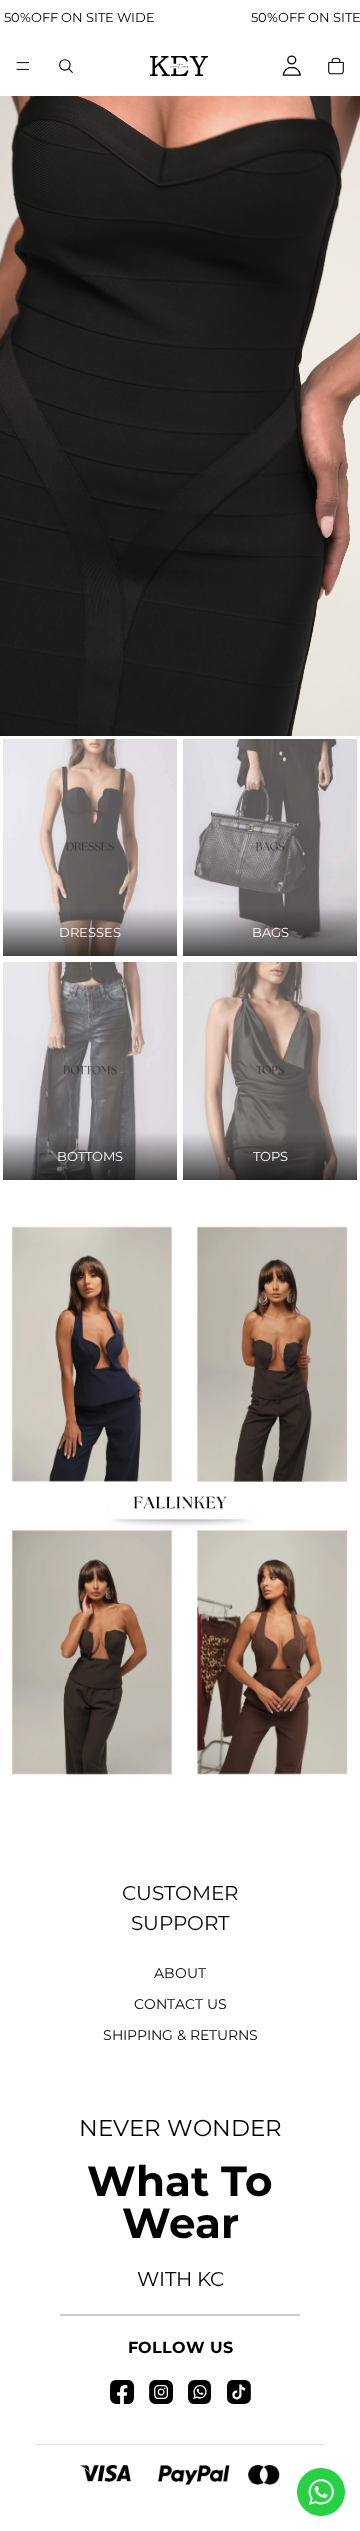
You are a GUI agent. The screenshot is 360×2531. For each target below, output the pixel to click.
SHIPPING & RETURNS (180, 2035)
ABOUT (180, 1973)
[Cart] (336, 66)
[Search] (66, 66)
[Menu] (23, 66)
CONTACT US (180, 2004)
